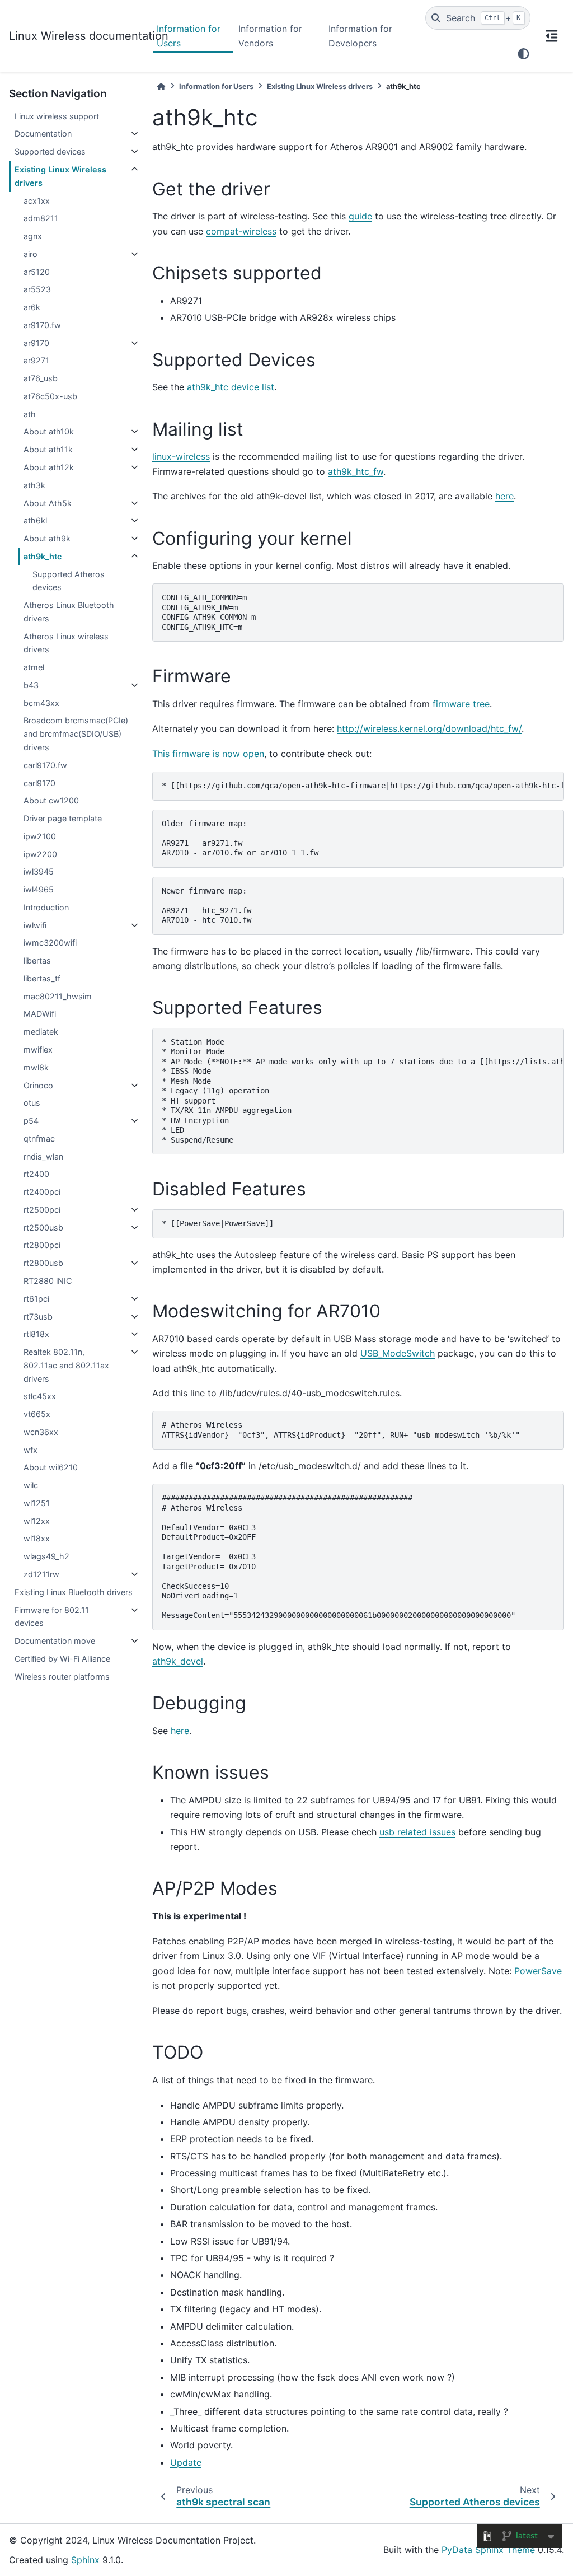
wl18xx (37, 1538)
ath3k (34, 485)
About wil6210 (51, 1467)
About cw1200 (51, 800)
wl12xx (37, 1521)
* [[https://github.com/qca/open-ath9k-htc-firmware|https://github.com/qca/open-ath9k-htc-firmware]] (363, 786)
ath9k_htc (43, 556)
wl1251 (37, 1503)
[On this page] (552, 36)
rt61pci (36, 1299)
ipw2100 (40, 836)
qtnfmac (39, 1139)
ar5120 (37, 272)
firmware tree (461, 704)
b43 (31, 685)
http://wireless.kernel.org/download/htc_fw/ (429, 728)
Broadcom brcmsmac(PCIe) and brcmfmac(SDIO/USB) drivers (76, 734)
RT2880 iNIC (48, 1281)
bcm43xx (41, 703)
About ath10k (49, 431)
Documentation (43, 134)
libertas (37, 960)
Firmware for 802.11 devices (52, 1617)
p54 (31, 1121)
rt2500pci (42, 1210)
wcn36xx (41, 1432)
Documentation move (55, 1641)
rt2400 (36, 1174)
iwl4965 (39, 889)
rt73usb (38, 1317)
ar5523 (37, 289)
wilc (31, 1485)
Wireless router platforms (62, 1677)
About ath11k (48, 449)
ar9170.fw (42, 325)
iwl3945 (39, 871)
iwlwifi (35, 925)
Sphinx (85, 2560)
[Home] (161, 87)
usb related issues (417, 1832)
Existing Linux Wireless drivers (60, 176)
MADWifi (40, 1014)
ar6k (32, 307)
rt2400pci (42, 1192)
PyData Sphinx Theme (488, 2550)
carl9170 (39, 783)
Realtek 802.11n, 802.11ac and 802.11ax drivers (66, 1365)
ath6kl (35, 520)
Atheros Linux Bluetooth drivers (69, 612)
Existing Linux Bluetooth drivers (74, 1592)
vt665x (37, 1414)
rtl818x (36, 1334)
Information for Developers (360, 36)
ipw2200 (40, 854)
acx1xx (37, 201)
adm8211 (41, 218)
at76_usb (41, 378)
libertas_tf (42, 978)
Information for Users (189, 36)
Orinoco (38, 1085)
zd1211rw (41, 1574)
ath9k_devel (178, 1661)
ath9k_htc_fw (356, 471)
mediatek (41, 1032)
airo (30, 254)
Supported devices (50, 151)
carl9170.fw (45, 765)
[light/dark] (523, 54)
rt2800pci (42, 1245)
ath (30, 414)
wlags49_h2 (46, 1556)
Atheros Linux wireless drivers (66, 643)
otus (32, 1103)
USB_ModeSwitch (398, 1353)
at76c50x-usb (50, 396)
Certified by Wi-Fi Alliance (62, 1659)
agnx (33, 236)
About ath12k (49, 467)
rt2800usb (43, 1263)
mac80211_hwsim (58, 996)
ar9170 (36, 343)
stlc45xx (40, 1396)
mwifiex (38, 1049)
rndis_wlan (43, 1156)
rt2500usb (43, 1228)
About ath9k (47, 538)
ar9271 (36, 360)
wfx (30, 1450)
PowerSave (538, 1971)
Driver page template (63, 818)
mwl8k (36, 1067)
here (504, 496)
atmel (34, 667)
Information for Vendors (270, 36)
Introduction (46, 907)
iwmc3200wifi (50, 943)
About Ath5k (48, 503)
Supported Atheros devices (69, 581)
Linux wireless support (57, 116)
